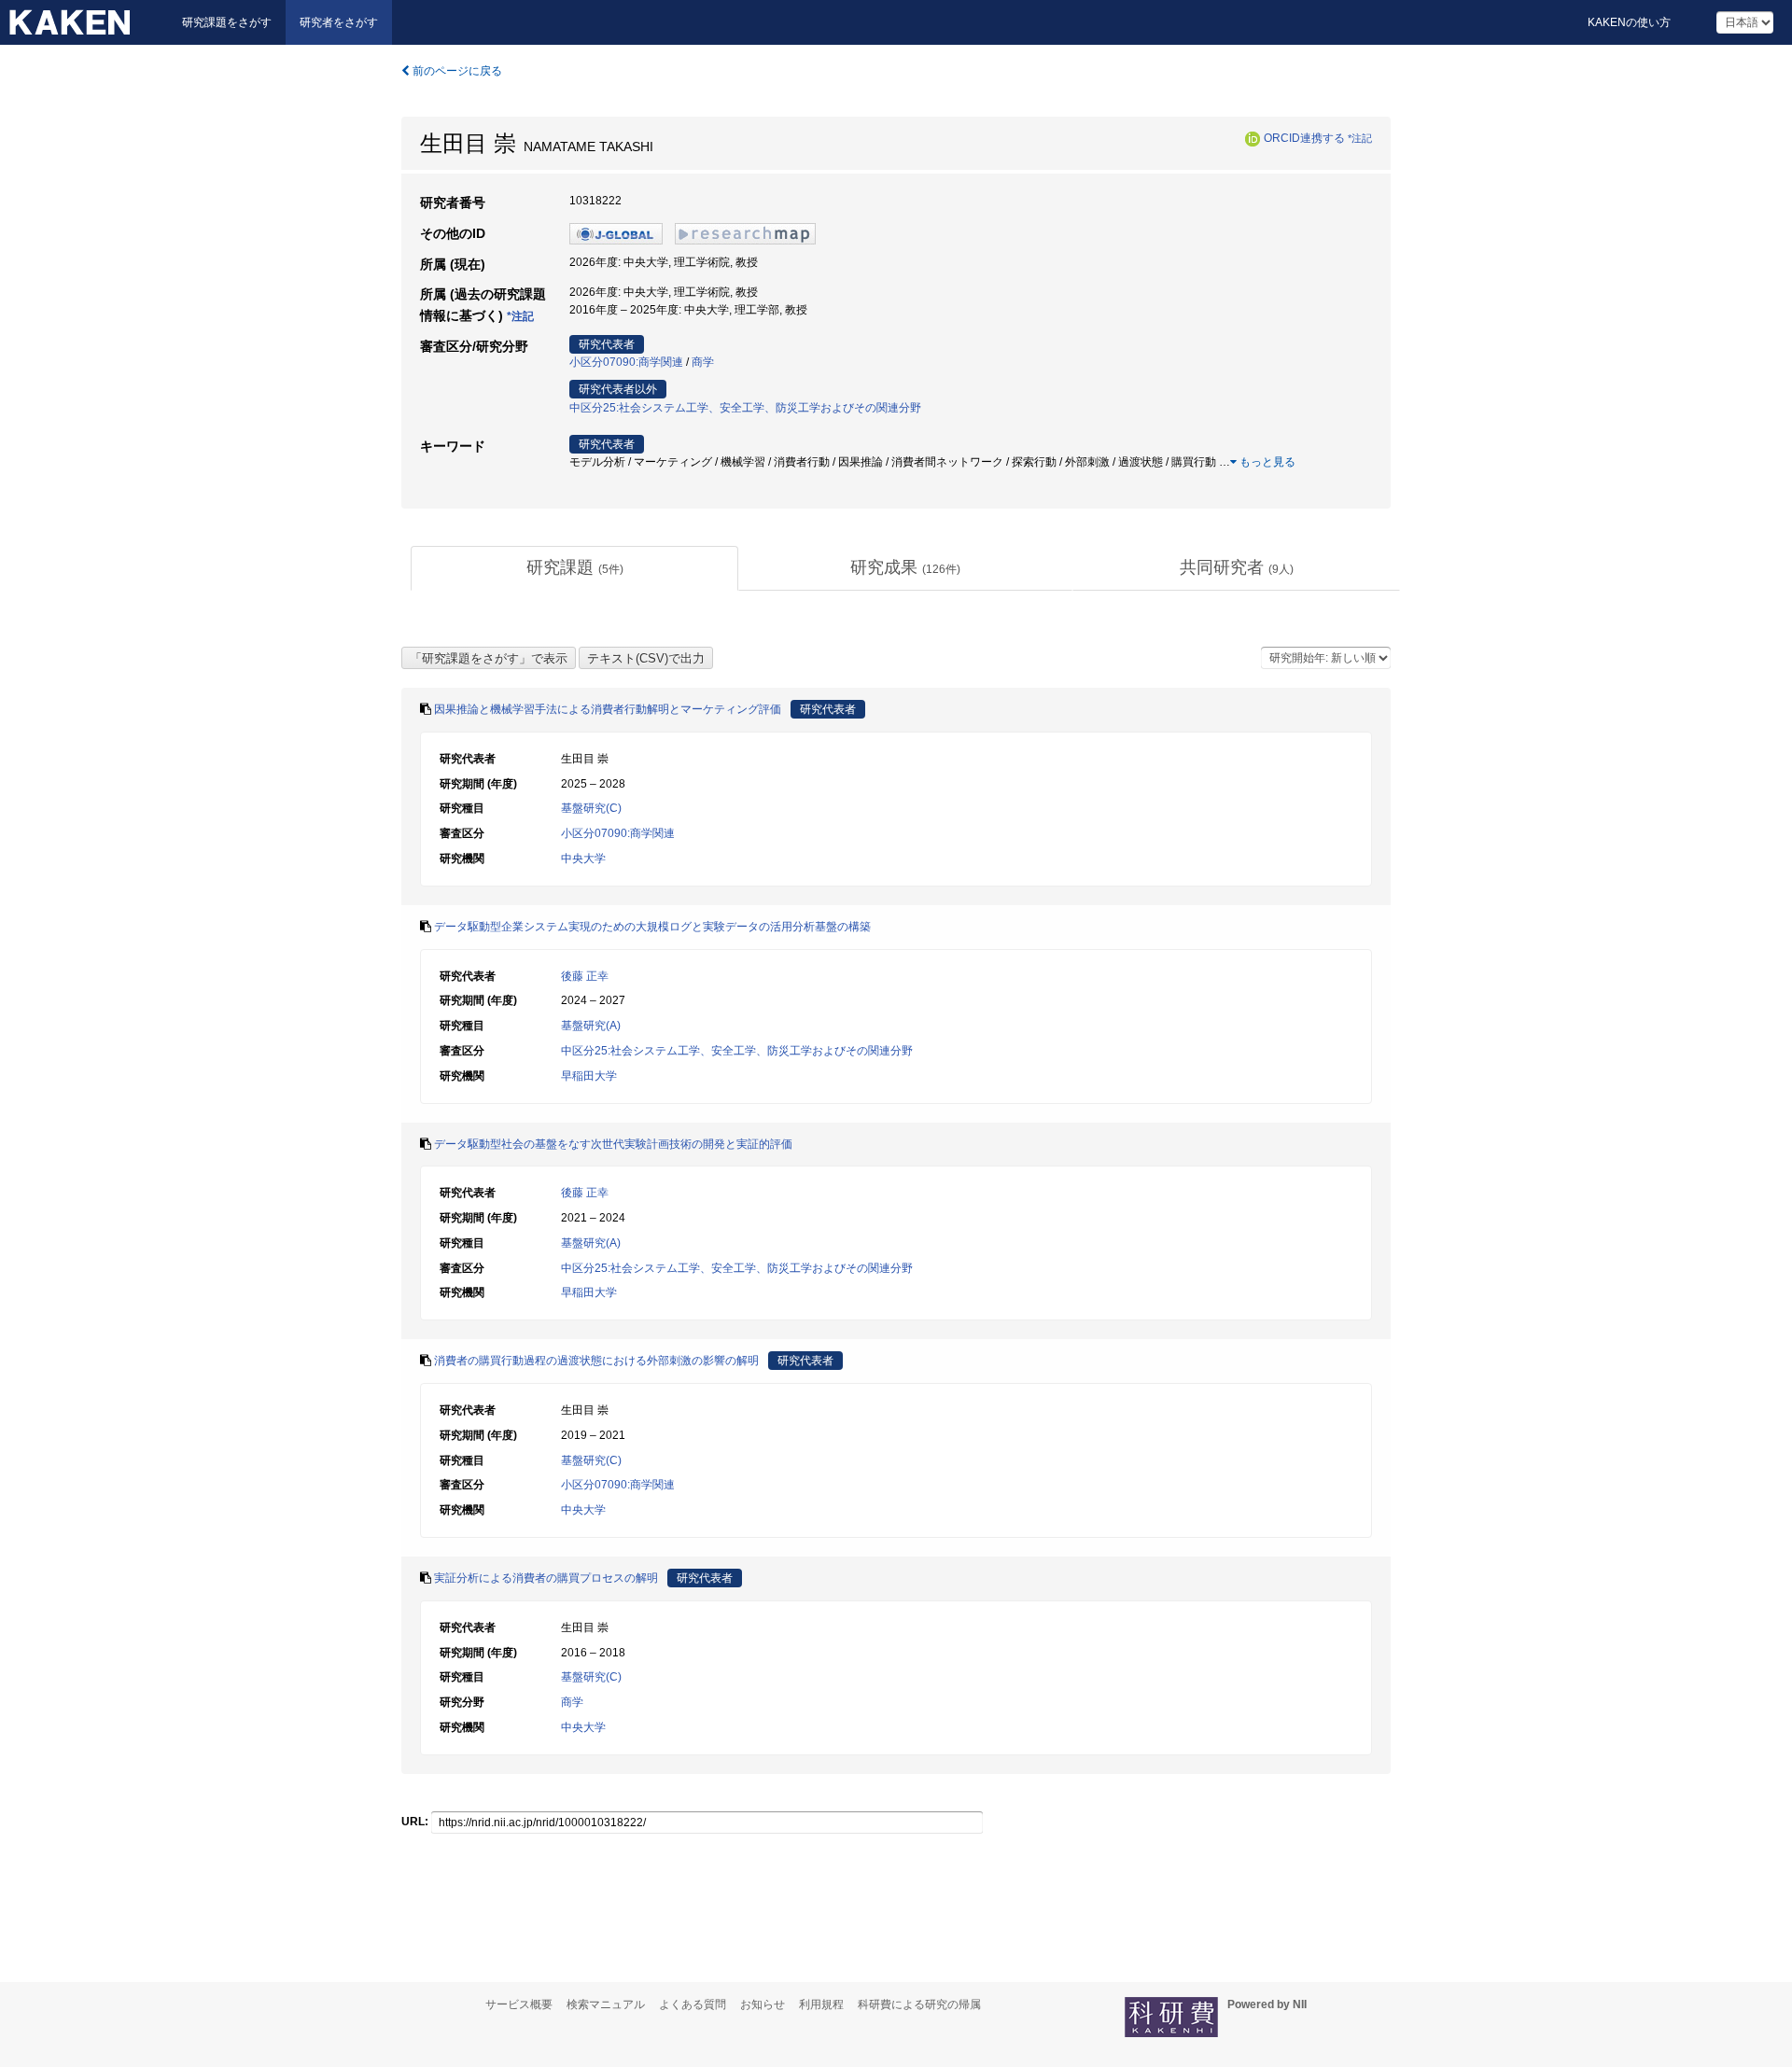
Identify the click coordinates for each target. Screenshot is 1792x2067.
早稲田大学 (589, 1076)
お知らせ (763, 2004)
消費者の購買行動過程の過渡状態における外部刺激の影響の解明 (596, 1361)
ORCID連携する (1304, 138)
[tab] (574, 568)
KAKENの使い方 (1629, 22)
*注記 (1360, 138)
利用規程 (821, 2004)
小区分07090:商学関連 (626, 362)
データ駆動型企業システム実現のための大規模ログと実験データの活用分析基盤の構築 (652, 927)
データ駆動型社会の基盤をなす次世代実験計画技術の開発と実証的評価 (613, 1144)
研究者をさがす (339, 22)
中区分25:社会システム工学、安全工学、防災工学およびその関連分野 (745, 408)
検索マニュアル (606, 2004)
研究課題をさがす (227, 22)
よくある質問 (693, 2004)
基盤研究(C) (591, 808)
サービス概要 (519, 2004)
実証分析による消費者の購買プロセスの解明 (546, 1578)
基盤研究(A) (591, 1026)
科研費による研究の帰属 (919, 2004)
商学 (703, 362)
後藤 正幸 (585, 976)
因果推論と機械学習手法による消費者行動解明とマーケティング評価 (608, 709)
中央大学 (583, 859)
